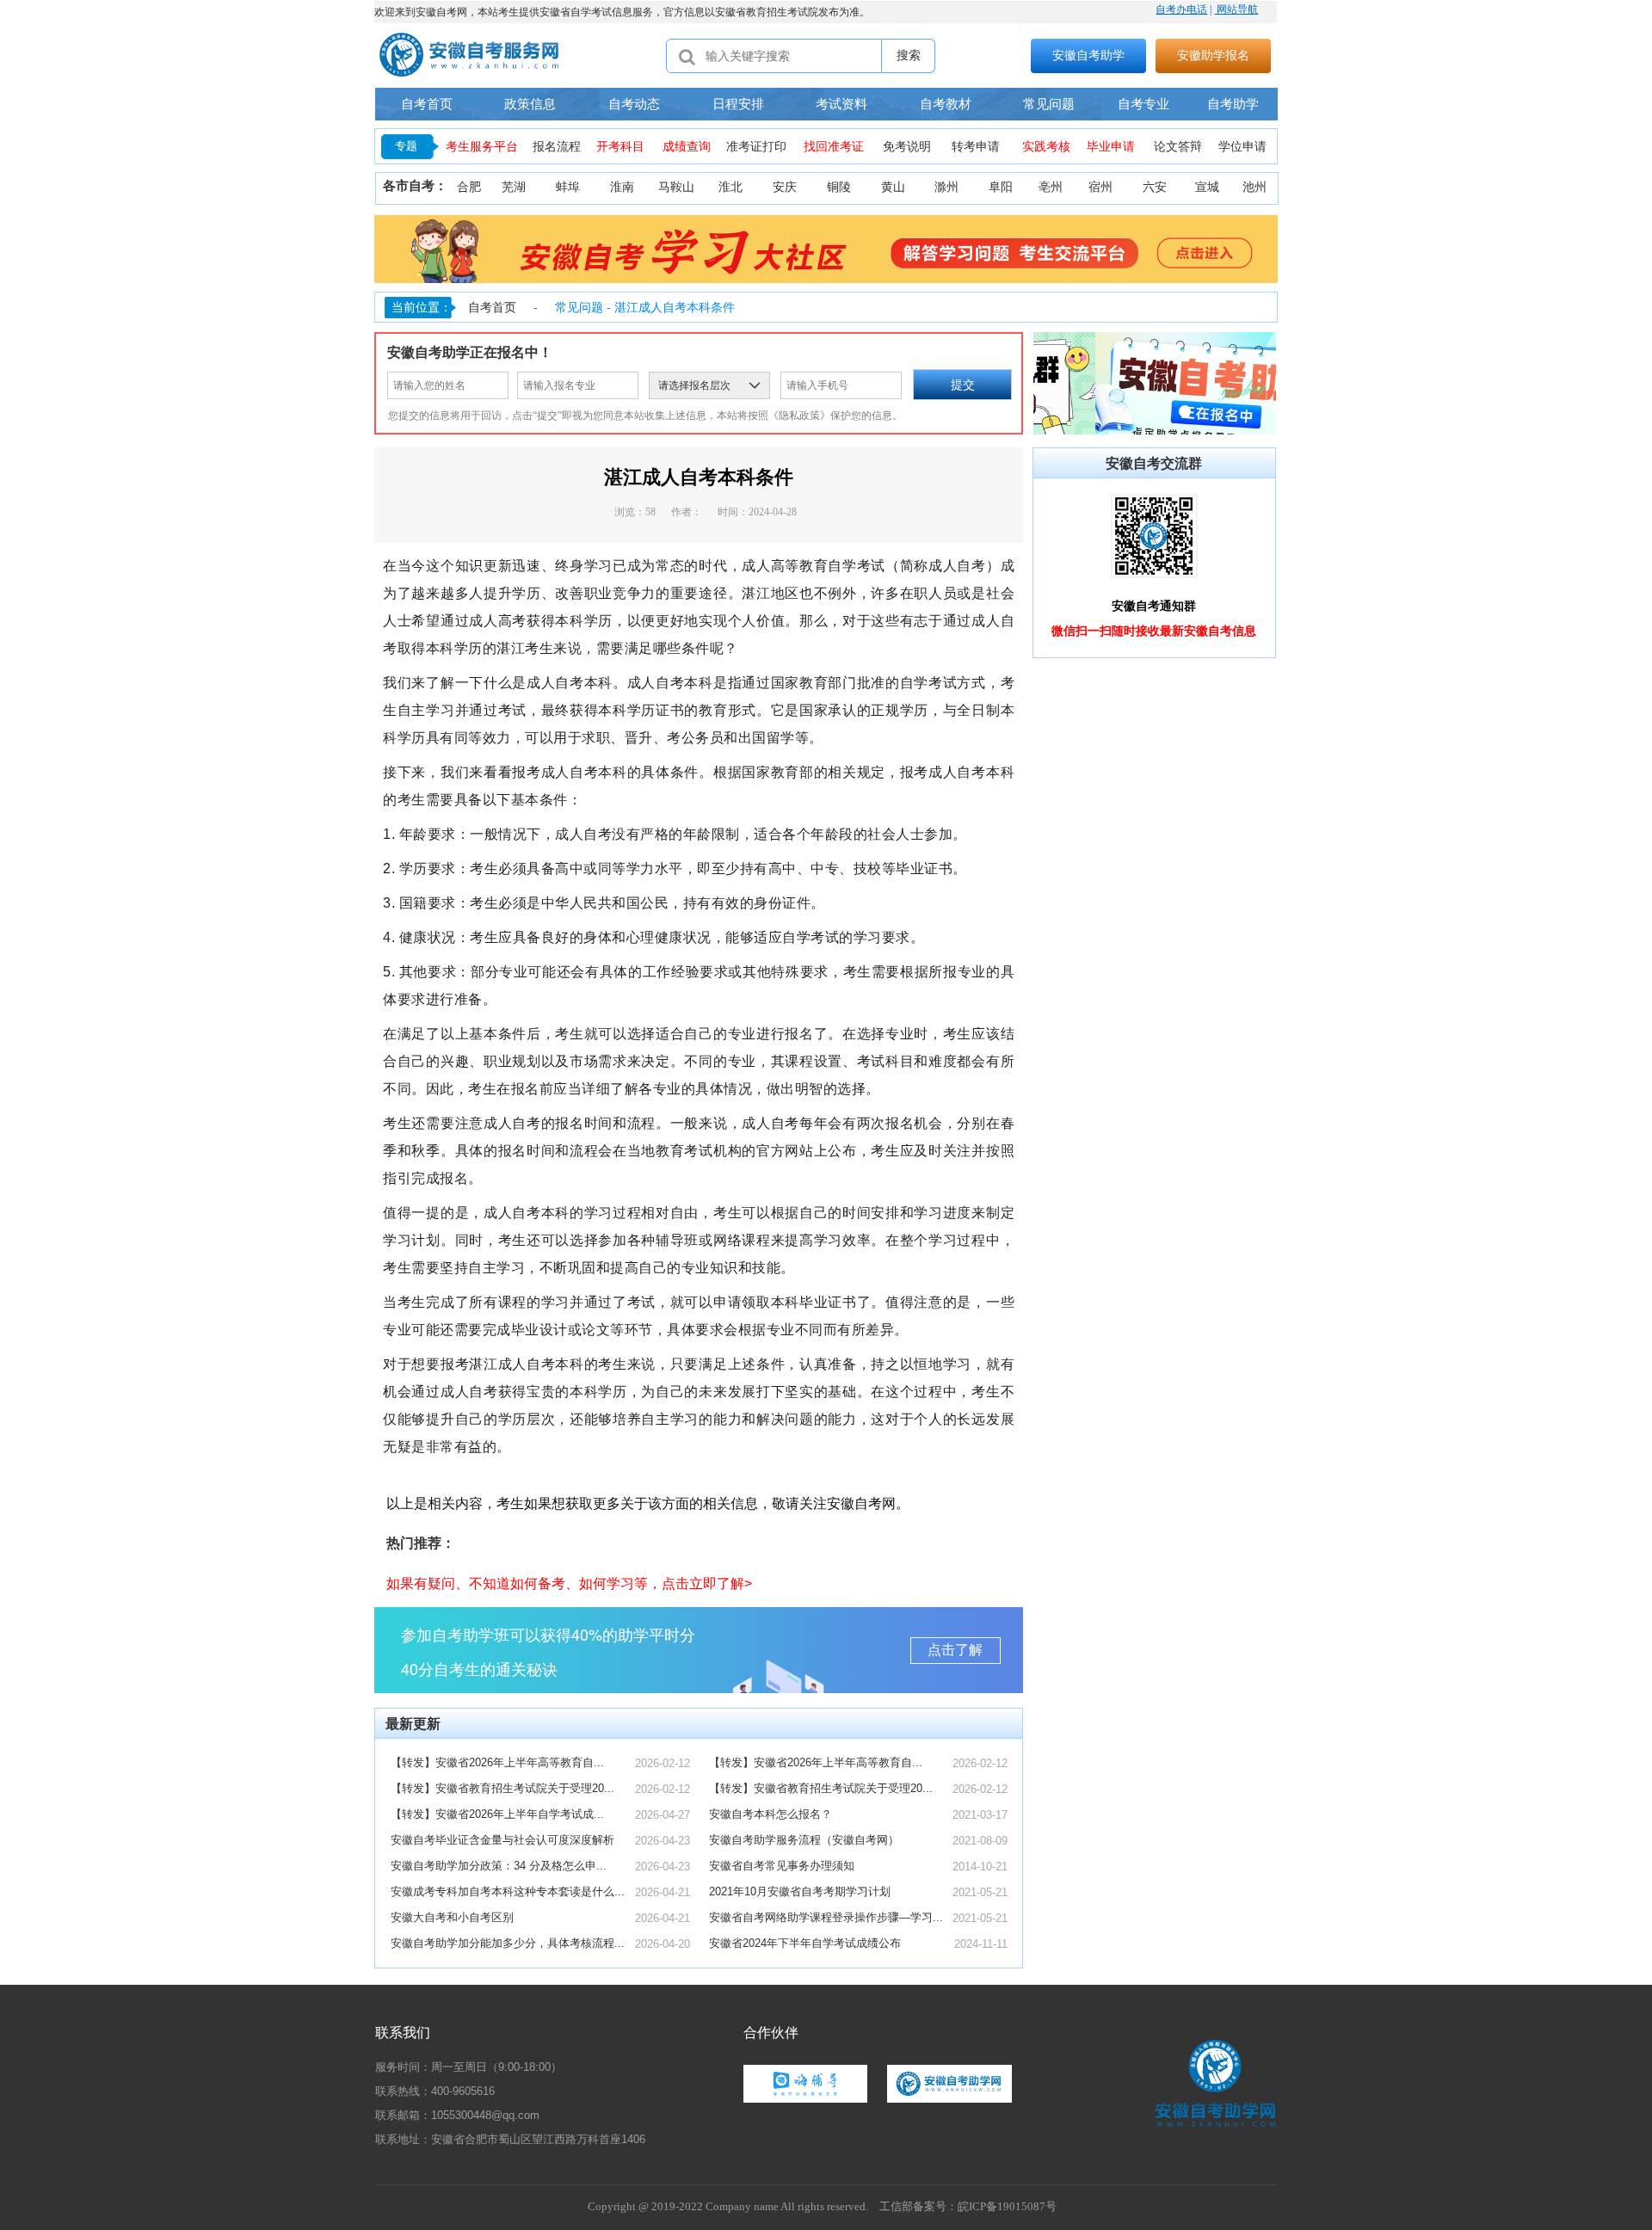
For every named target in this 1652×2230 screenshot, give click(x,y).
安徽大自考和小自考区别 (452, 1917)
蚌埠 (568, 187)
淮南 (622, 187)
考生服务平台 (482, 147)
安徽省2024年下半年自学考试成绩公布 (805, 1943)
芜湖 (514, 187)
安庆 (785, 187)
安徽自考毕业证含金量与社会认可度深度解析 (502, 1840)
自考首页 (427, 104)
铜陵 (839, 187)
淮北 (730, 187)
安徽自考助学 (1088, 55)
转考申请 (976, 147)
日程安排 (738, 104)
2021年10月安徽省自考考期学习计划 (800, 1891)
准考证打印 (756, 147)
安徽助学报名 (1213, 55)
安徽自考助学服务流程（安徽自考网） (804, 1840)
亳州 (1051, 187)
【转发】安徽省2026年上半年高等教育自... (497, 1762)
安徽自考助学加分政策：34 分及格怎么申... (499, 1866)
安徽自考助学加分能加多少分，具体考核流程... (508, 1943)
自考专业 (1143, 104)
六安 (1155, 187)
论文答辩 (1178, 147)
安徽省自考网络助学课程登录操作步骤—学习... (826, 1917)
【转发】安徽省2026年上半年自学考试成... (497, 1814)
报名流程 (557, 147)
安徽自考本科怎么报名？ (771, 1814)
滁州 (946, 187)
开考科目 (620, 147)
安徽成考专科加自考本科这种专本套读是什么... (508, 1891)
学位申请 (1242, 147)
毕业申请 (1111, 147)
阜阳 (1001, 187)
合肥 (469, 187)
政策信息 (530, 104)
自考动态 (634, 104)
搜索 (909, 55)
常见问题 (1049, 104)
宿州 (1100, 187)
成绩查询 (687, 147)
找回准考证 (834, 147)
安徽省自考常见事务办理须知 (782, 1866)
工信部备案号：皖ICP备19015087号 (968, 2206)
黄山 (893, 187)
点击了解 (955, 1650)
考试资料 (841, 104)
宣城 (1207, 187)
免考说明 (907, 147)
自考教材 (946, 104)
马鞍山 (676, 187)
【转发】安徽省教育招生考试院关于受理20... (502, 1788)
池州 (1254, 187)
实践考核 (1046, 147)
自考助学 (1233, 104)
